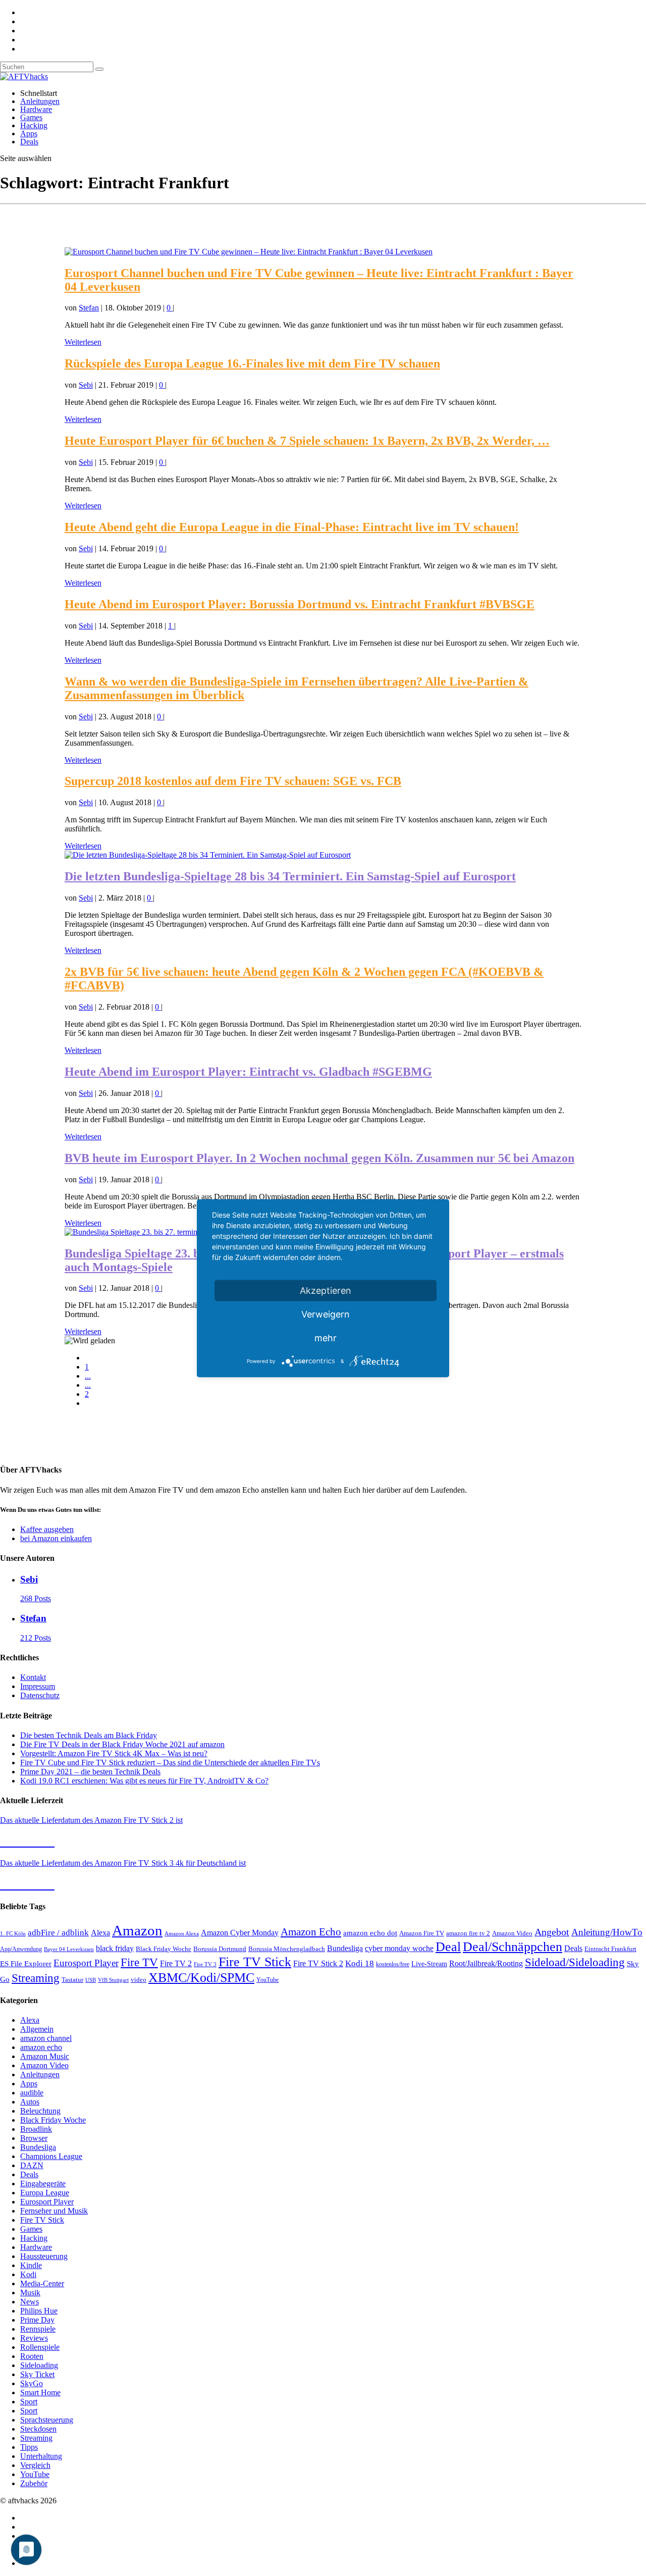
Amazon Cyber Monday (240, 1933)
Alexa (100, 1933)
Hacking (34, 125)
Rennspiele (38, 2329)
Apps (29, 134)
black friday (115, 1948)
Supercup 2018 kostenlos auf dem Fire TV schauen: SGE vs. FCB (233, 781)
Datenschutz (40, 1695)
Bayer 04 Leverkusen (69, 1949)
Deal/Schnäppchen (513, 1947)
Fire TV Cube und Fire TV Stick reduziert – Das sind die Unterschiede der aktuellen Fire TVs (170, 1763)
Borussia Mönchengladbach (287, 1949)
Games (31, 117)
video (139, 1980)
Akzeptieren (326, 1290)
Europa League (45, 2193)
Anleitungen (40, 101)
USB (91, 1980)
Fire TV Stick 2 (318, 1963)
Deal (448, 1947)
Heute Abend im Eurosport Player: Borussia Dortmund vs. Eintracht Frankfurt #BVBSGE (300, 604)
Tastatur (72, 1980)
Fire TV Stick (255, 1962)
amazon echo (41, 2047)
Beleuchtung (40, 2111)
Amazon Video (512, 1933)
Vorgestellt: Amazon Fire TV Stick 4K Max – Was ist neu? (114, 1753)
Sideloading (39, 2365)
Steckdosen (38, 2429)
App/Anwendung (21, 1949)
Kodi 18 (360, 1963)
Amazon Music (45, 2056)
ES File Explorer (26, 1964)
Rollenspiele (40, 2347)
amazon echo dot (370, 1933)
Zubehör (34, 2483)
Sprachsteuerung (47, 2420)
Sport (29, 2402)
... (88, 1376)
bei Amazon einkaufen (56, 1538)
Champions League (51, 2156)
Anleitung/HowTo (607, 1932)
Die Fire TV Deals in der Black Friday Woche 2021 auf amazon (122, 1744)
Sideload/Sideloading (575, 1962)
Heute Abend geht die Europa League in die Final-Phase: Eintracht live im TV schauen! (292, 527)
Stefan (89, 308)
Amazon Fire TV (422, 1933)
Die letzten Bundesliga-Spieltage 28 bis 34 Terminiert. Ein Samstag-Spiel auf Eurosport (290, 876)
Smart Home (40, 2393)
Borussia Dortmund (220, 1949)
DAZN (32, 2165)
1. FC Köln (13, 1934)
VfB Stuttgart (113, 1980)
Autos (30, 2102)
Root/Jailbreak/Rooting (486, 1963)
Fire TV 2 (176, 1963)
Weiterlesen (83, 342)
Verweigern (326, 1314)
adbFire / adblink (58, 1933)
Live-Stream (429, 1964)
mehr (326, 1337)
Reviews (34, 2338)
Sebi (86, 385)
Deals (29, 142)
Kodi (28, 2274)
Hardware (36, 109)
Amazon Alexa (182, 1934)
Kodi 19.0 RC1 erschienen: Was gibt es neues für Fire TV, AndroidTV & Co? (144, 1781)
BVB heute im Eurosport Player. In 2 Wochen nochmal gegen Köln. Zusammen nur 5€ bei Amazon (319, 1158)
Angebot (552, 1932)
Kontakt (33, 1677)
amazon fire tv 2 (468, 1933)
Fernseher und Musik (54, 2211)
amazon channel (46, 2038)
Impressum (38, 1686)
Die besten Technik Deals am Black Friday (89, 1735)
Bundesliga (345, 1948)
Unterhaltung (41, 2456)
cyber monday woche (399, 1948)
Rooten (32, 2356)
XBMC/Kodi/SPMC (201, 1977)
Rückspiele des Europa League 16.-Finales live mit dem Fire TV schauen (252, 363)
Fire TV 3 (205, 1964)
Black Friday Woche (164, 1949)
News (30, 2302)
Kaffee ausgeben (47, 1529)
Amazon (137, 1930)
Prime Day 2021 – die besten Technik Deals (90, 1772)
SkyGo (32, 2383)
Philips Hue (39, 2311)
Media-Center (42, 2283)
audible (32, 2093)
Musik (30, 2293)
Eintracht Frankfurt (610, 1949)
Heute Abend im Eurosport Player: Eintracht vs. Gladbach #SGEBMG (248, 1072)
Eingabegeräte (43, 2184)
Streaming (36, 1978)
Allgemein (37, 2029)
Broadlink (36, 2129)
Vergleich (35, 2465)
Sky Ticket (37, 2374)
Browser (34, 2138)
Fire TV (139, 1962)
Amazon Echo (311, 1932)
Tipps (29, 2447)
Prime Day (37, 2320)
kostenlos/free (393, 1964)
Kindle (31, 2265)
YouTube (267, 1980)
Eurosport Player (86, 1963)
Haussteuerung (44, 2256)
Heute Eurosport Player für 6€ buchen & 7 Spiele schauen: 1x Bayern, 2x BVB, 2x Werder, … (307, 441)
